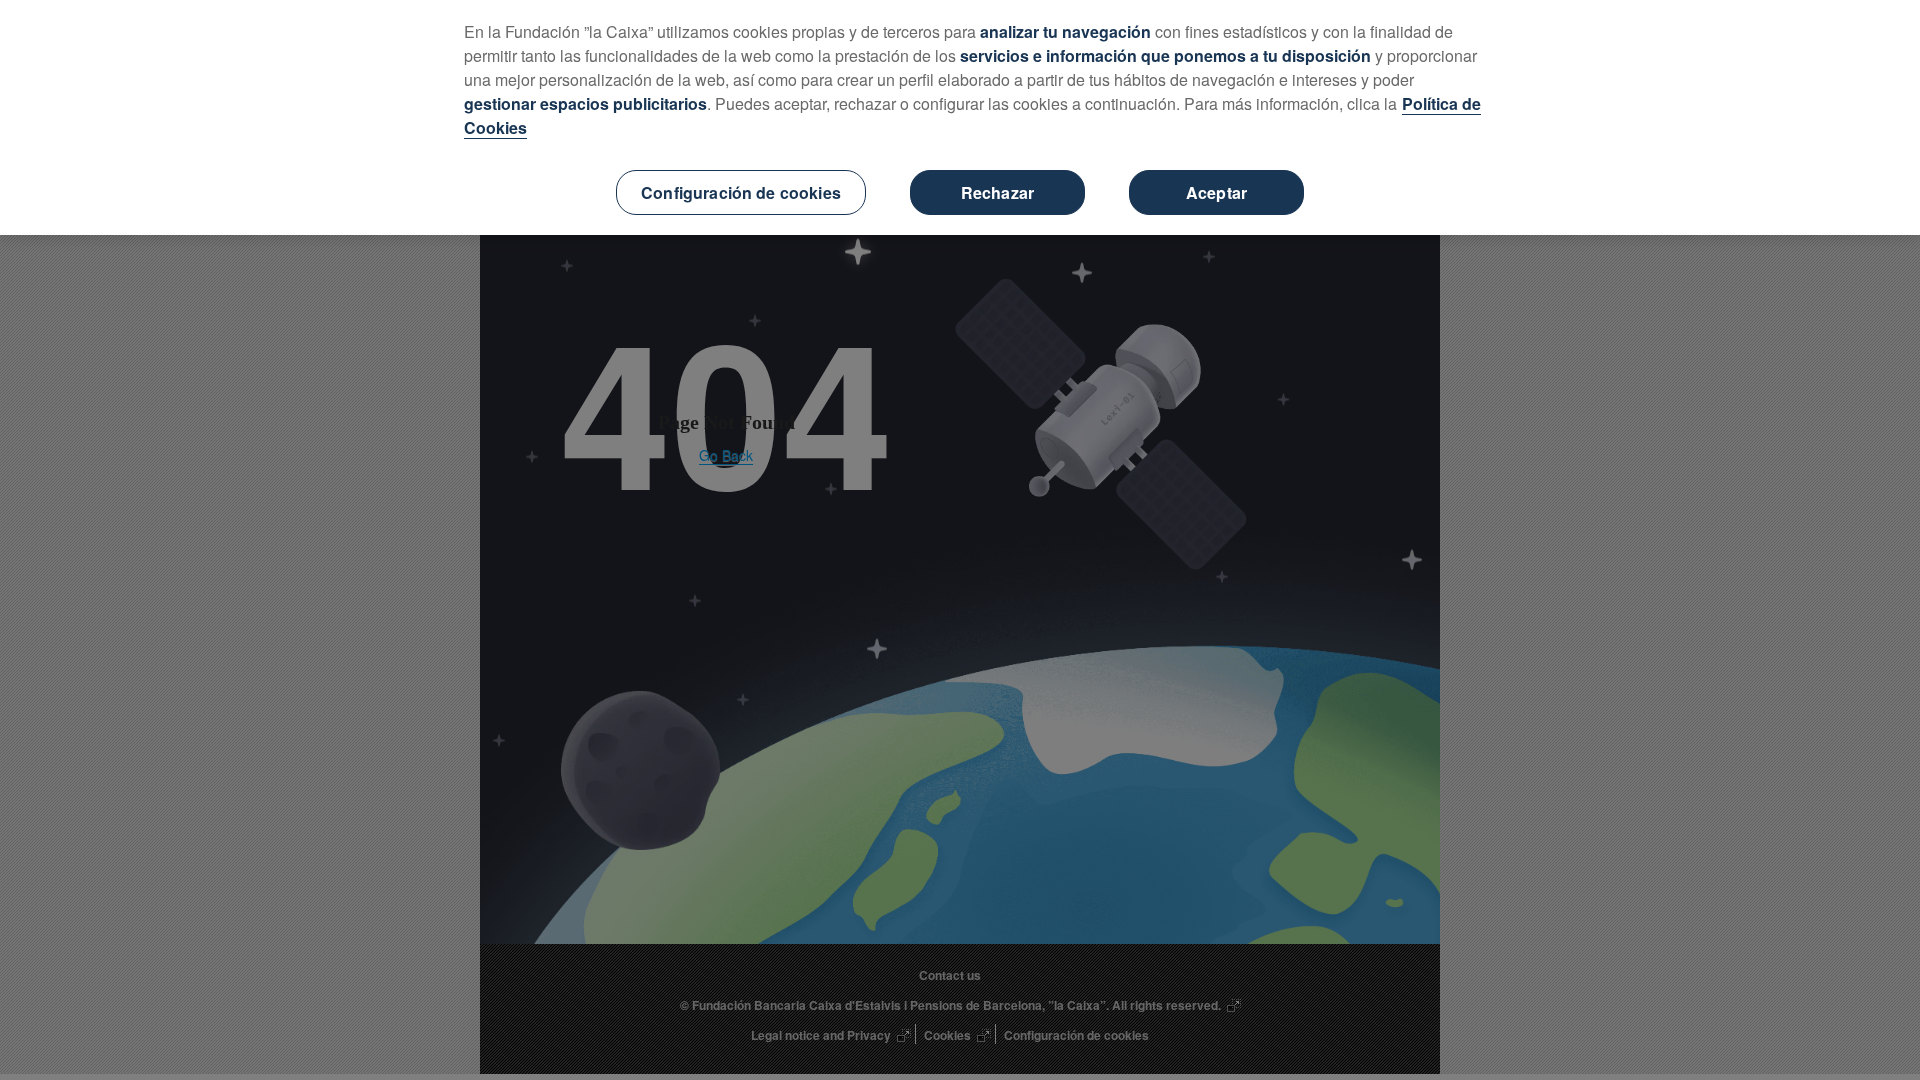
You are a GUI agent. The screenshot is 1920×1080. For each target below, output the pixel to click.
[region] (960, 117)
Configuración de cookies (741, 192)
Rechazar (997, 192)
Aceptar (1216, 192)
